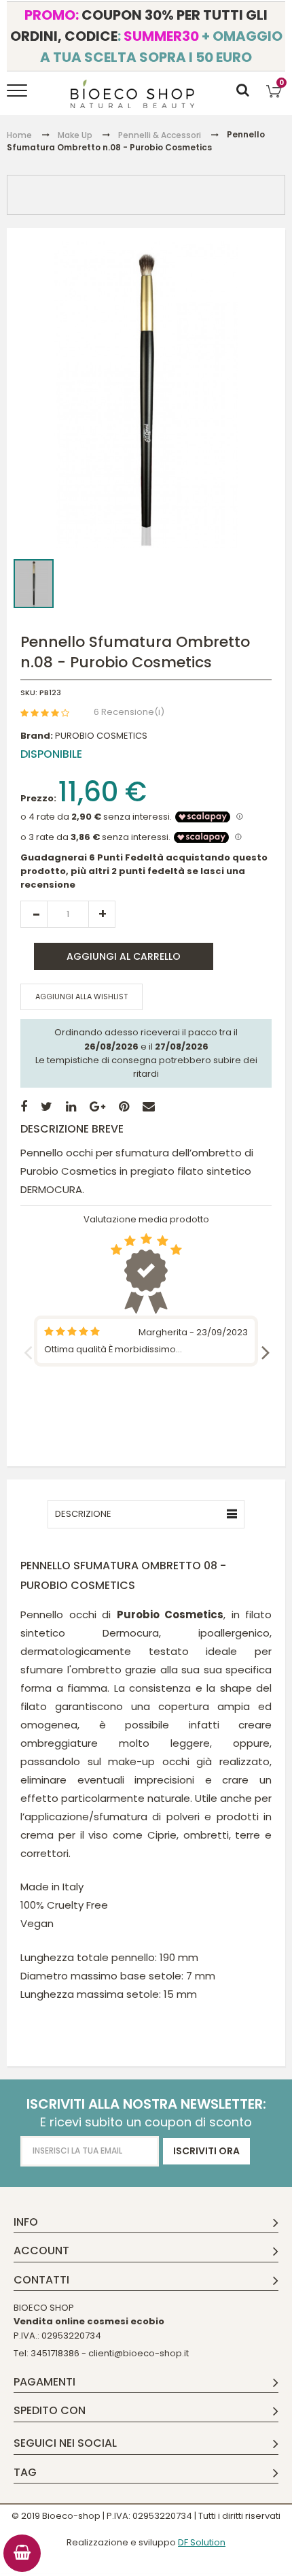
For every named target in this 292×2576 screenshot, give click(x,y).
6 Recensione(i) (129, 712)
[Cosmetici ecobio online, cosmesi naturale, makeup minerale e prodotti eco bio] (133, 94)
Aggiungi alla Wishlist (81, 997)
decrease (34, 914)
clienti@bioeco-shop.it (139, 2353)
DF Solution (202, 2542)
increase (102, 914)
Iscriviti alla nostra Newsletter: (146, 2104)
